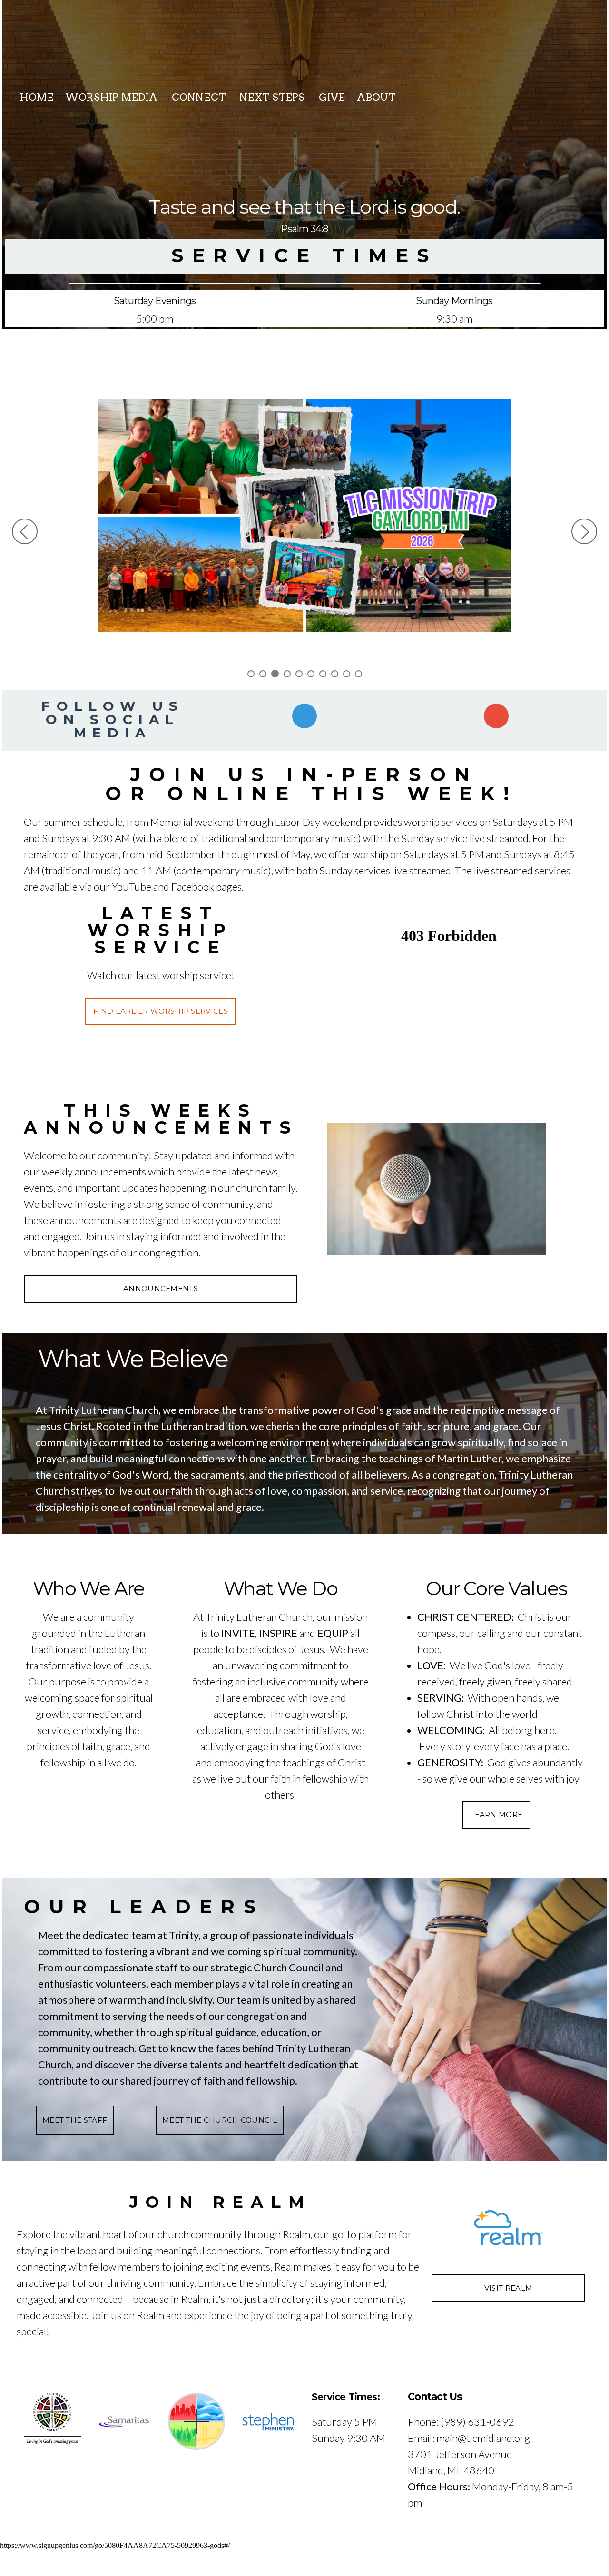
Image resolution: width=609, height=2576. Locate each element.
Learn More (496, 1815)
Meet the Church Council (220, 2120)
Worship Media (113, 97)
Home (37, 97)
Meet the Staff (75, 2120)
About (378, 97)
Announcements (161, 1288)
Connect (200, 97)
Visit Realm (508, 2288)
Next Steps (273, 97)
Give (332, 97)
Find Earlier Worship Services (161, 1011)
